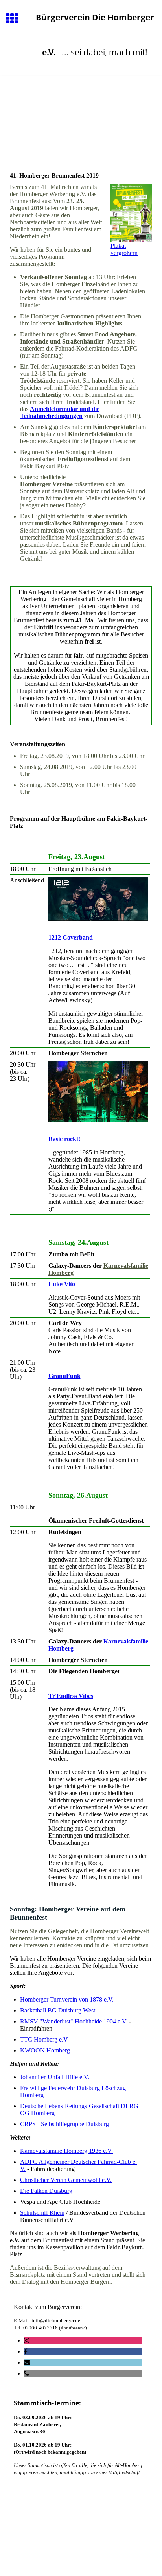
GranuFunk (64, 1376)
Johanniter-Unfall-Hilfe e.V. (55, 2077)
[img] (81, 109)
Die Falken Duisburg (46, 2191)
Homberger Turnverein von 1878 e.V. (67, 1999)
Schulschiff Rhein (42, 2213)
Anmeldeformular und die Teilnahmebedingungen (60, 412)
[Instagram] (27, 2341)
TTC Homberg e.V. (44, 2039)
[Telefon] (27, 2373)
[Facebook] (26, 2351)
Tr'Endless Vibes (71, 1696)
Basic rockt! (64, 1139)
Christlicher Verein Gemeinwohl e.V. (66, 2180)
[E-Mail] (27, 2362)
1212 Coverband (71, 937)
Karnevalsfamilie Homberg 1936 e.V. (66, 2151)
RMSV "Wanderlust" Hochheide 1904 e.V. (74, 2021)
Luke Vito (62, 1284)
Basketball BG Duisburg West (58, 2010)
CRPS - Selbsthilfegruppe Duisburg (64, 2124)
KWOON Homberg (45, 2050)
